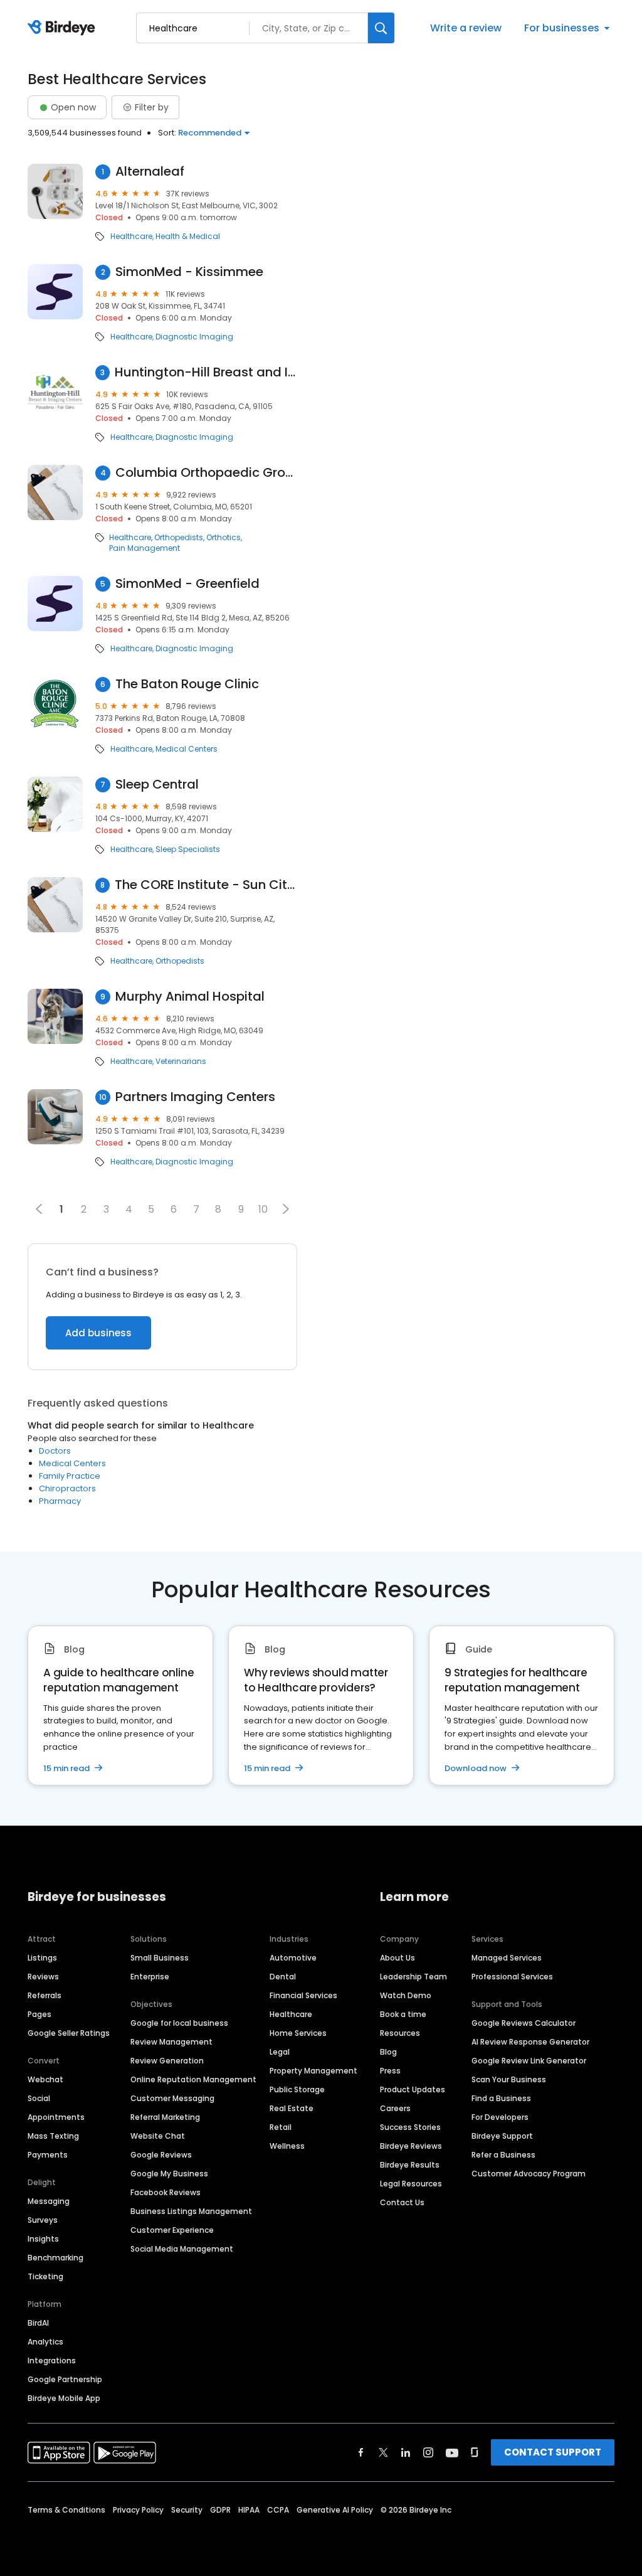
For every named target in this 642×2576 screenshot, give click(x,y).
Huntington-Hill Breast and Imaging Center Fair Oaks (206, 372)
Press (390, 2071)
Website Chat (158, 2136)
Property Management (313, 2071)
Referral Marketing (165, 2117)
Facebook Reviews (166, 2192)
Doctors (55, 1451)
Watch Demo (406, 1995)
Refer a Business (503, 2155)
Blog (388, 2052)
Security (187, 2510)
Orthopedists (179, 538)
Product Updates (413, 2089)
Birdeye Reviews (411, 2146)
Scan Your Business (509, 2079)
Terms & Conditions (66, 2510)
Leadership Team (413, 1977)
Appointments (56, 2117)
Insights (43, 2239)
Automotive (293, 1958)
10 (263, 1209)
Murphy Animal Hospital (190, 997)
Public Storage (297, 2089)
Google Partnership (65, 2379)
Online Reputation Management (193, 2079)
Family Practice (70, 1476)
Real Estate (292, 2108)
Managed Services (507, 1958)
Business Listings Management (191, 2211)
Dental (283, 1977)
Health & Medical (188, 237)
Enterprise (150, 1977)
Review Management (171, 2042)
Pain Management (145, 548)
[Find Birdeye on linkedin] (406, 2452)
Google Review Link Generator (529, 2061)
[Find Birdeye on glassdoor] (475, 2452)
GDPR (220, 2510)
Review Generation (167, 2061)
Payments (48, 2155)
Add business (98, 1333)
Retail (281, 2127)
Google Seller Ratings (69, 2033)
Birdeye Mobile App (64, 2398)
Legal (280, 2052)
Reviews (43, 1977)
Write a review (466, 28)
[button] (286, 1209)
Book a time (403, 2014)
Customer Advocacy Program (529, 2174)
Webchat (45, 2079)
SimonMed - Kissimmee (189, 272)
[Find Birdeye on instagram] (428, 2452)
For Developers (500, 2117)
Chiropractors (67, 1488)
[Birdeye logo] (64, 28)
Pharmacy (60, 1501)
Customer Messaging (172, 2098)
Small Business (160, 1958)
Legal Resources (411, 2184)
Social (39, 2098)
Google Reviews (161, 2155)
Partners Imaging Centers (195, 1097)
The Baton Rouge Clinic (187, 684)
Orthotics (224, 538)
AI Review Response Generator (530, 2042)
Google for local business (179, 2023)
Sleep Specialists (188, 849)
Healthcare (131, 237)
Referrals (45, 1995)
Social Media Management (182, 2249)
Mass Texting (53, 2136)
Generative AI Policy (335, 2510)
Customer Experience (172, 2230)
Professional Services (512, 1977)
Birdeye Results (410, 2165)
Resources (400, 2033)
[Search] (381, 28)
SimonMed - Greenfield (187, 584)
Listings (42, 1958)
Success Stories (410, 2127)
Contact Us (402, 2202)
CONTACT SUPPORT (553, 2452)
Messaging (49, 2201)
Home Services (298, 2033)
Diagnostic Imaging (194, 337)
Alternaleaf (150, 172)
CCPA (278, 2510)
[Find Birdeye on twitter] (383, 2452)
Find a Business (501, 2098)
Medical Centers (187, 749)
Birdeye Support (502, 2136)
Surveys (43, 2220)
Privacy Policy (138, 2510)
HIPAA (249, 2510)
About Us (397, 1958)
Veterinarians (181, 1062)
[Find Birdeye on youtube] (452, 2452)
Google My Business (169, 2174)
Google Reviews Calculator (524, 2023)
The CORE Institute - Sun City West (206, 885)
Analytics (45, 2342)
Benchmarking (55, 2258)
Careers (395, 2108)
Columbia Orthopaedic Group (206, 473)
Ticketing (45, 2276)
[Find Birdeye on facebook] (361, 2452)
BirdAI (38, 2323)
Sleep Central (157, 785)
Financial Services (303, 1995)
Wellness (287, 2146)
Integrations (52, 2360)
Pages (39, 2014)
